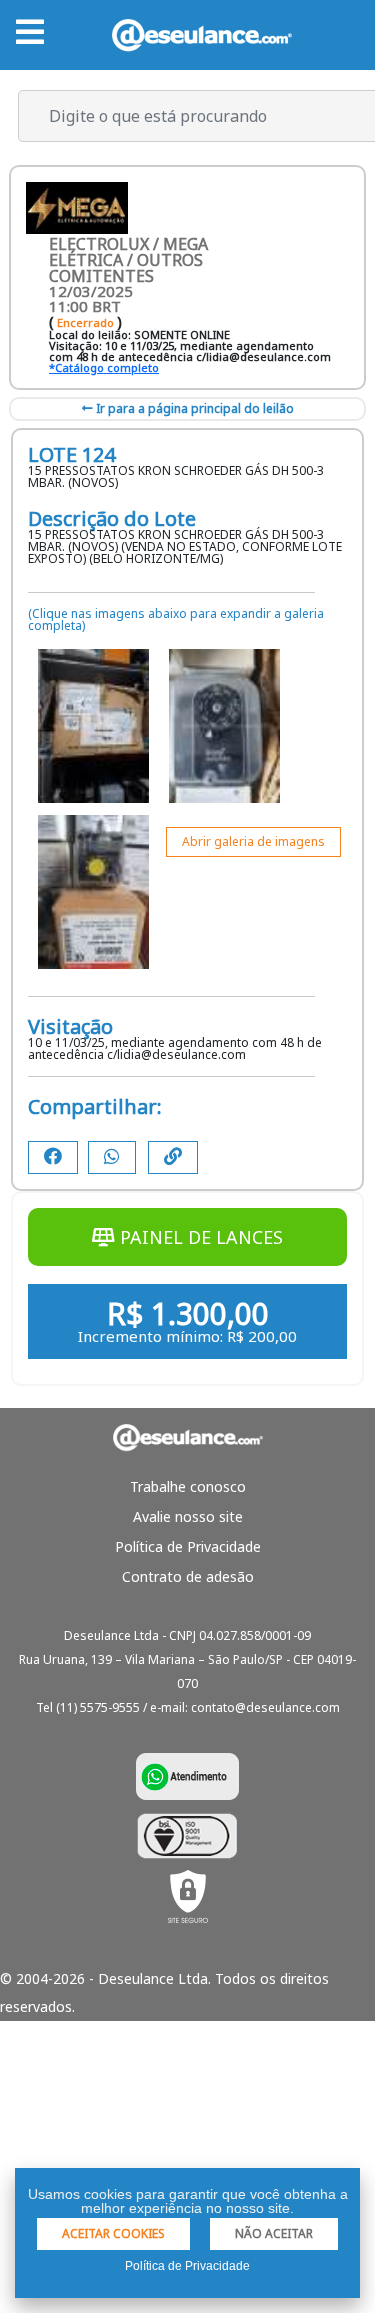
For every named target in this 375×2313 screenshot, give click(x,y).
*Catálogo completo (104, 367)
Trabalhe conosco (188, 1486)
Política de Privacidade (188, 1546)
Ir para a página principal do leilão (193, 408)
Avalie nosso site (188, 1516)
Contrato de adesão (188, 1576)
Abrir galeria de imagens (253, 841)
